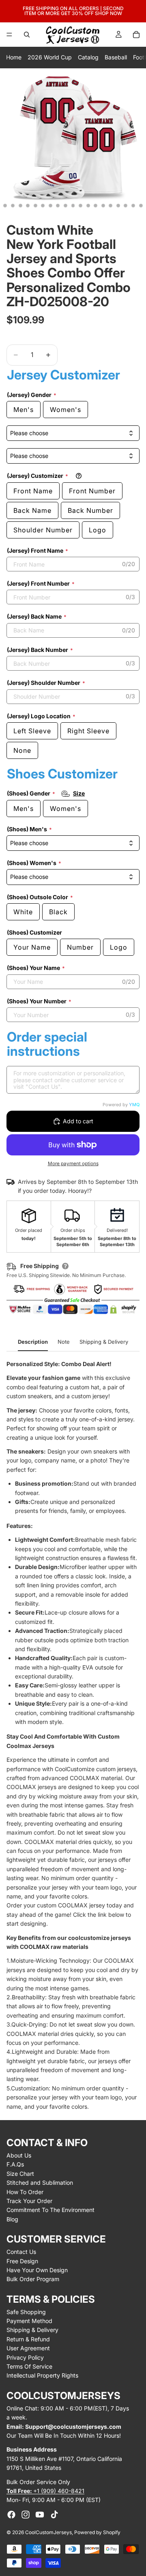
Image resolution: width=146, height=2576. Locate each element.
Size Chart (20, 2174)
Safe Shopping (26, 2312)
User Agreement (28, 2348)
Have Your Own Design (37, 2270)
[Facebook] (11, 2515)
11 (65, 206)
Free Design (22, 2261)
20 (133, 206)
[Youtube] (40, 2515)
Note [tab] (64, 1342)
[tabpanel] (73, 1735)
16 (103, 206)
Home (14, 57)
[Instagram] (26, 2515)
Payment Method (29, 2321)
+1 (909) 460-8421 (45, 2491)
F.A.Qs (15, 2164)
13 (81, 206)
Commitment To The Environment (50, 2210)
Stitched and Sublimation (40, 2183)
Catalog (88, 57)
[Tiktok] (54, 2515)
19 (126, 206)
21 (141, 206)
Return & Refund (28, 2339)
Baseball (116, 57)
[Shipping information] (65, 1266)
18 (118, 206)
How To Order (25, 2192)
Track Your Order (29, 2201)
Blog (12, 2219)
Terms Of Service (29, 2366)
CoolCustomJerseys (48, 2532)
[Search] (27, 35)
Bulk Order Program (33, 2279)
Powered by (121, 1105)
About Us (19, 2155)
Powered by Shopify (97, 2532)
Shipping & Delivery (32, 2330)
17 (111, 206)
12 (73, 206)
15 (96, 206)
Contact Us (21, 2252)
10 (58, 206)
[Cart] (136, 35)
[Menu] (9, 35)
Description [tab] (33, 1342)
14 (88, 206)
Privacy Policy (25, 2357)
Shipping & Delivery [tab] (104, 1342)
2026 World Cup (50, 57)
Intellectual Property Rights (42, 2375)
